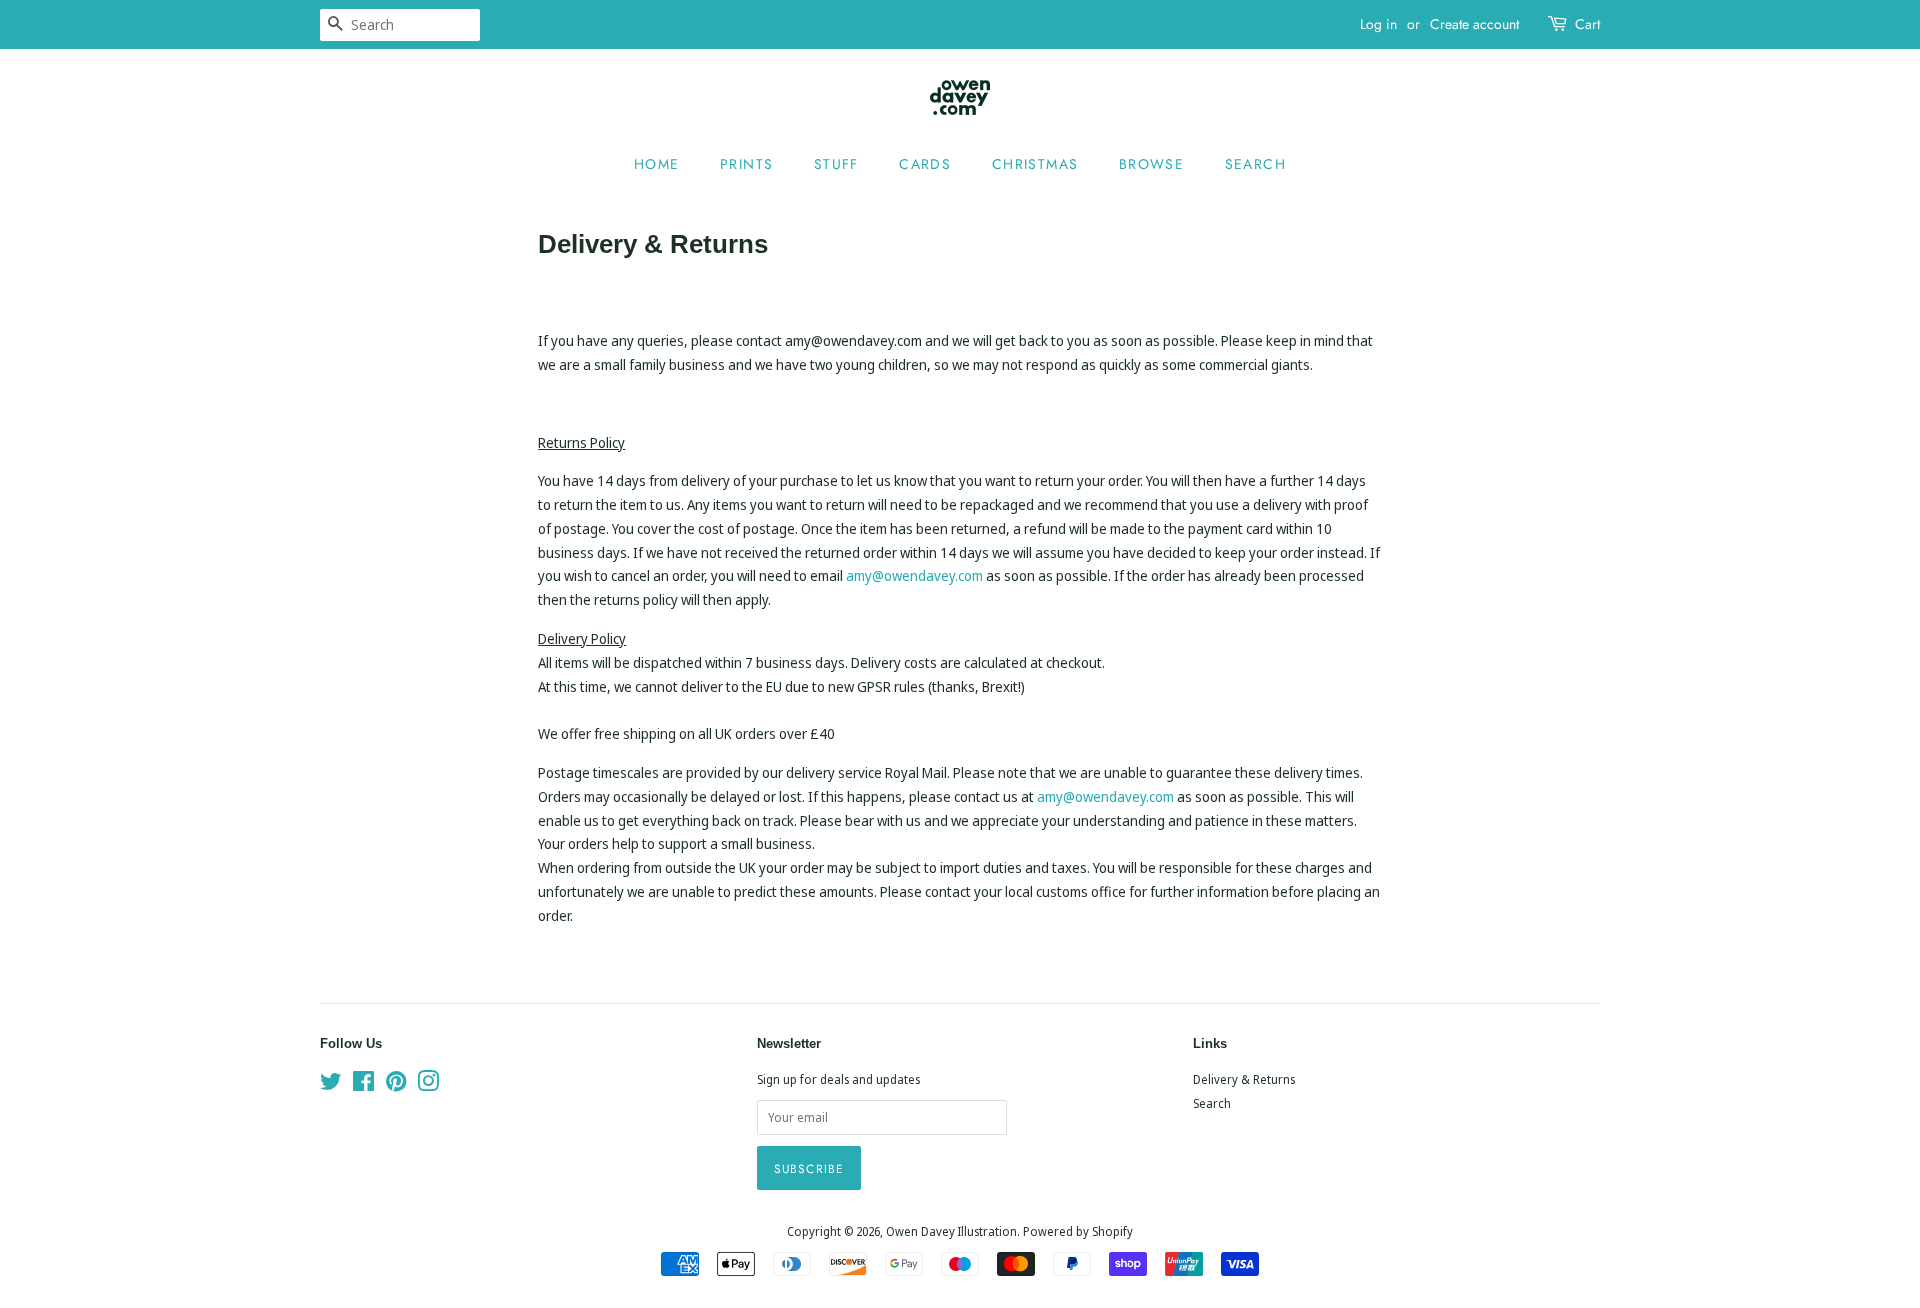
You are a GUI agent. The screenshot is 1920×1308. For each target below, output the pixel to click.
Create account (1474, 24)
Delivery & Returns (1244, 1079)
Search (1255, 164)
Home (657, 164)
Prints (746, 164)
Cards (925, 164)
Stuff (836, 164)
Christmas (1035, 164)
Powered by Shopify (1078, 1231)
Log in (1378, 24)
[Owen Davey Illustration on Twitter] (331, 1085)
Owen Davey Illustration (951, 1231)
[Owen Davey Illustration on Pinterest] (396, 1085)
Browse (1151, 164)
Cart (1587, 24)
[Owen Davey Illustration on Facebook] (363, 1085)
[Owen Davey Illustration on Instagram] (428, 1085)
